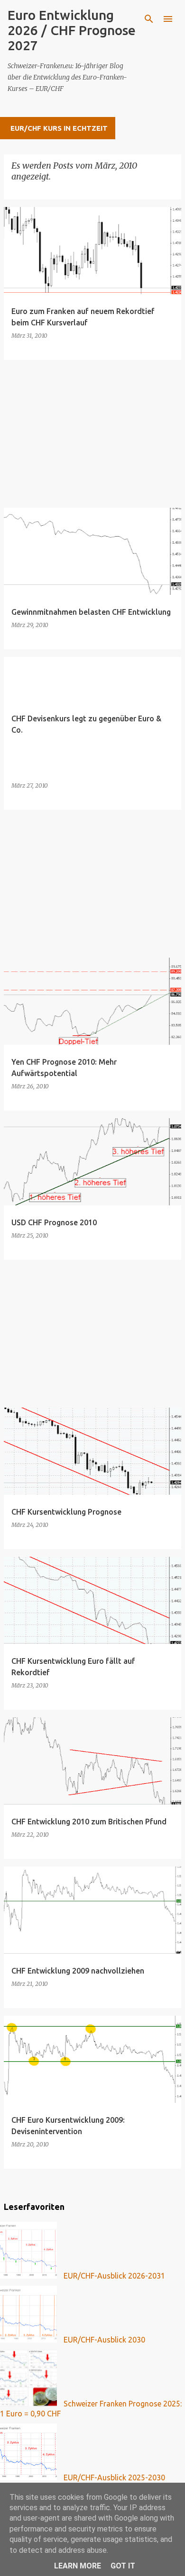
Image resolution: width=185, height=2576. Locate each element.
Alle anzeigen (38, 190)
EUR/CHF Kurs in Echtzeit (59, 128)
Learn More (78, 2566)
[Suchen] (149, 19)
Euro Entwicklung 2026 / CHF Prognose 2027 (72, 30)
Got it (123, 2566)
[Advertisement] (92, 434)
